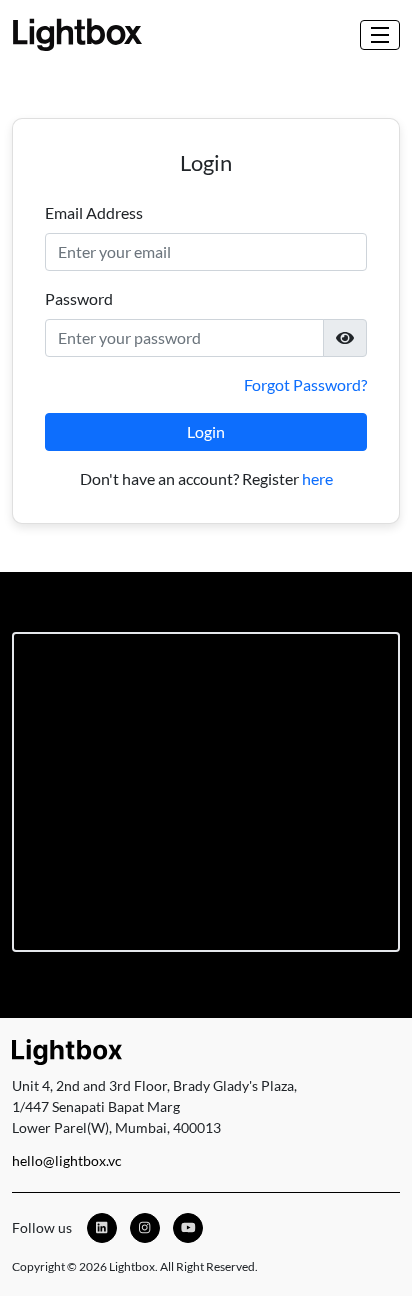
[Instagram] (145, 1228)
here (317, 478)
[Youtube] (188, 1228)
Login (206, 431)
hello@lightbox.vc (67, 1160)
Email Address (94, 212)
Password (79, 298)
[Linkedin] (102, 1228)
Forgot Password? (305, 384)
